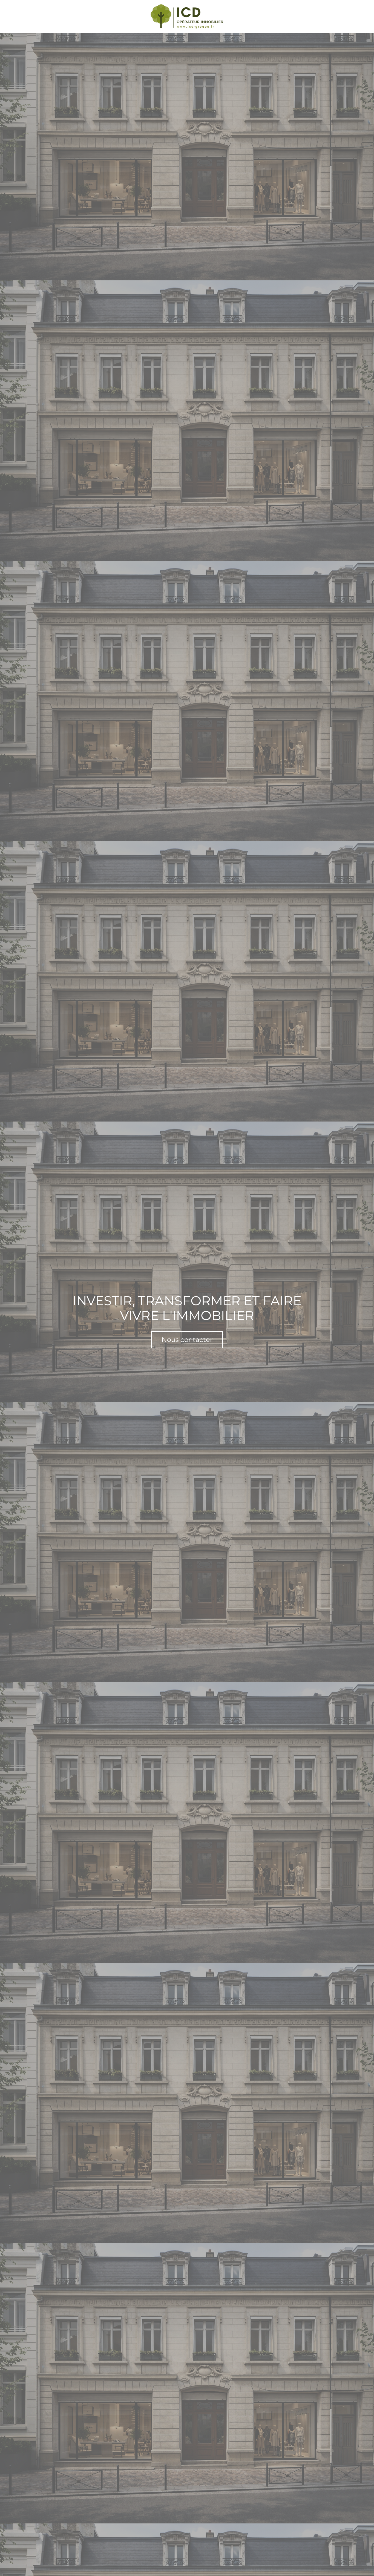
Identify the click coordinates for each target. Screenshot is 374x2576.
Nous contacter (187, 1340)
